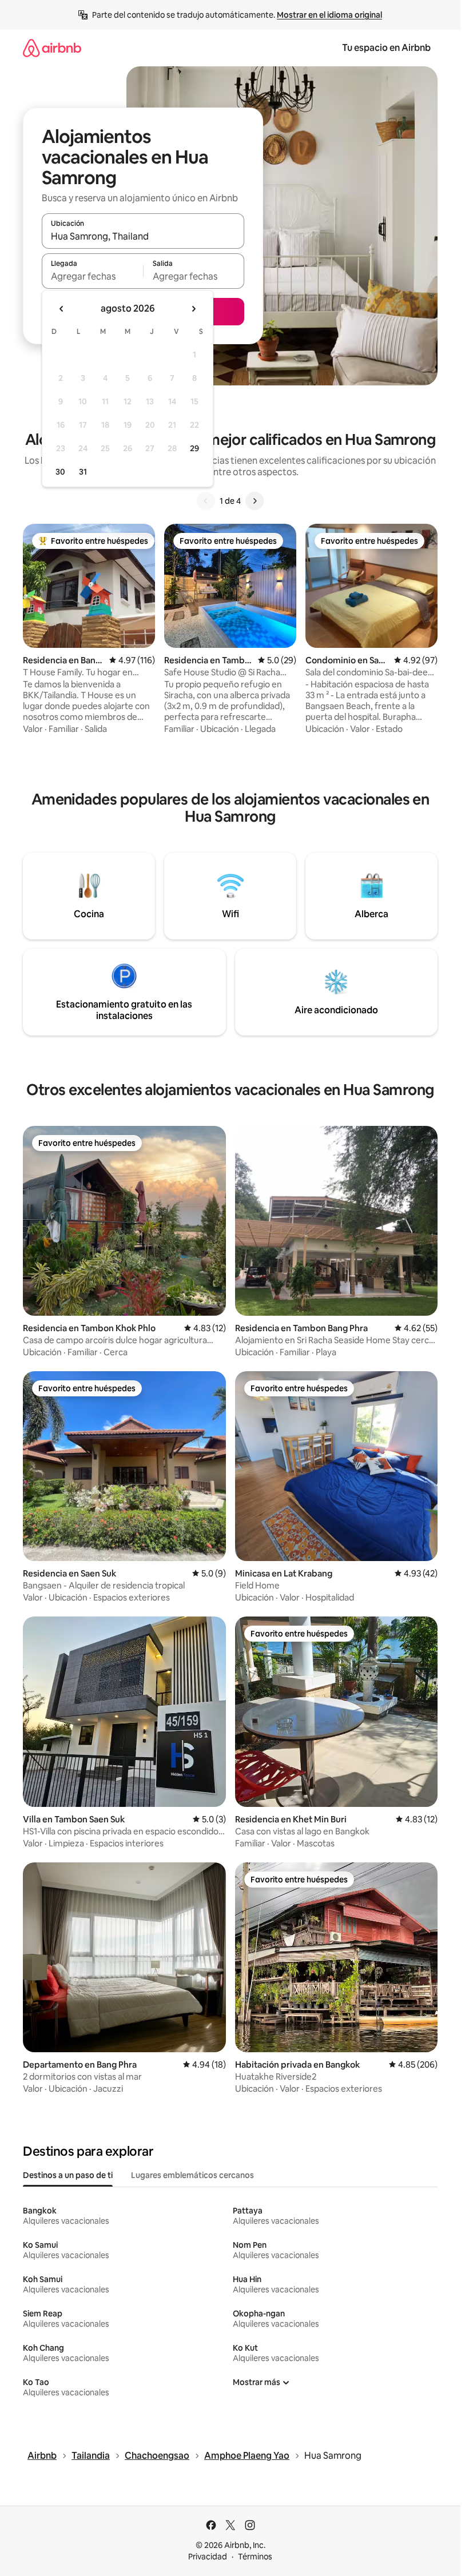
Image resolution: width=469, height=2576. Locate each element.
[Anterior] (206, 501)
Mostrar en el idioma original (329, 15)
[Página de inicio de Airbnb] (52, 48)
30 (60, 472)
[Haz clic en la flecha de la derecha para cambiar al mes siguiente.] (193, 309)
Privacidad (208, 2557)
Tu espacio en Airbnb (386, 48)
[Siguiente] (255, 501)
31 (83, 472)
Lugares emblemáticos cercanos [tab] (192, 2175)
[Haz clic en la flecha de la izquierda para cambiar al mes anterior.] (62, 309)
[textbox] (92, 276)
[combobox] (143, 236)
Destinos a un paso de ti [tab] (68, 2175)
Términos (255, 2557)
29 (194, 448)
